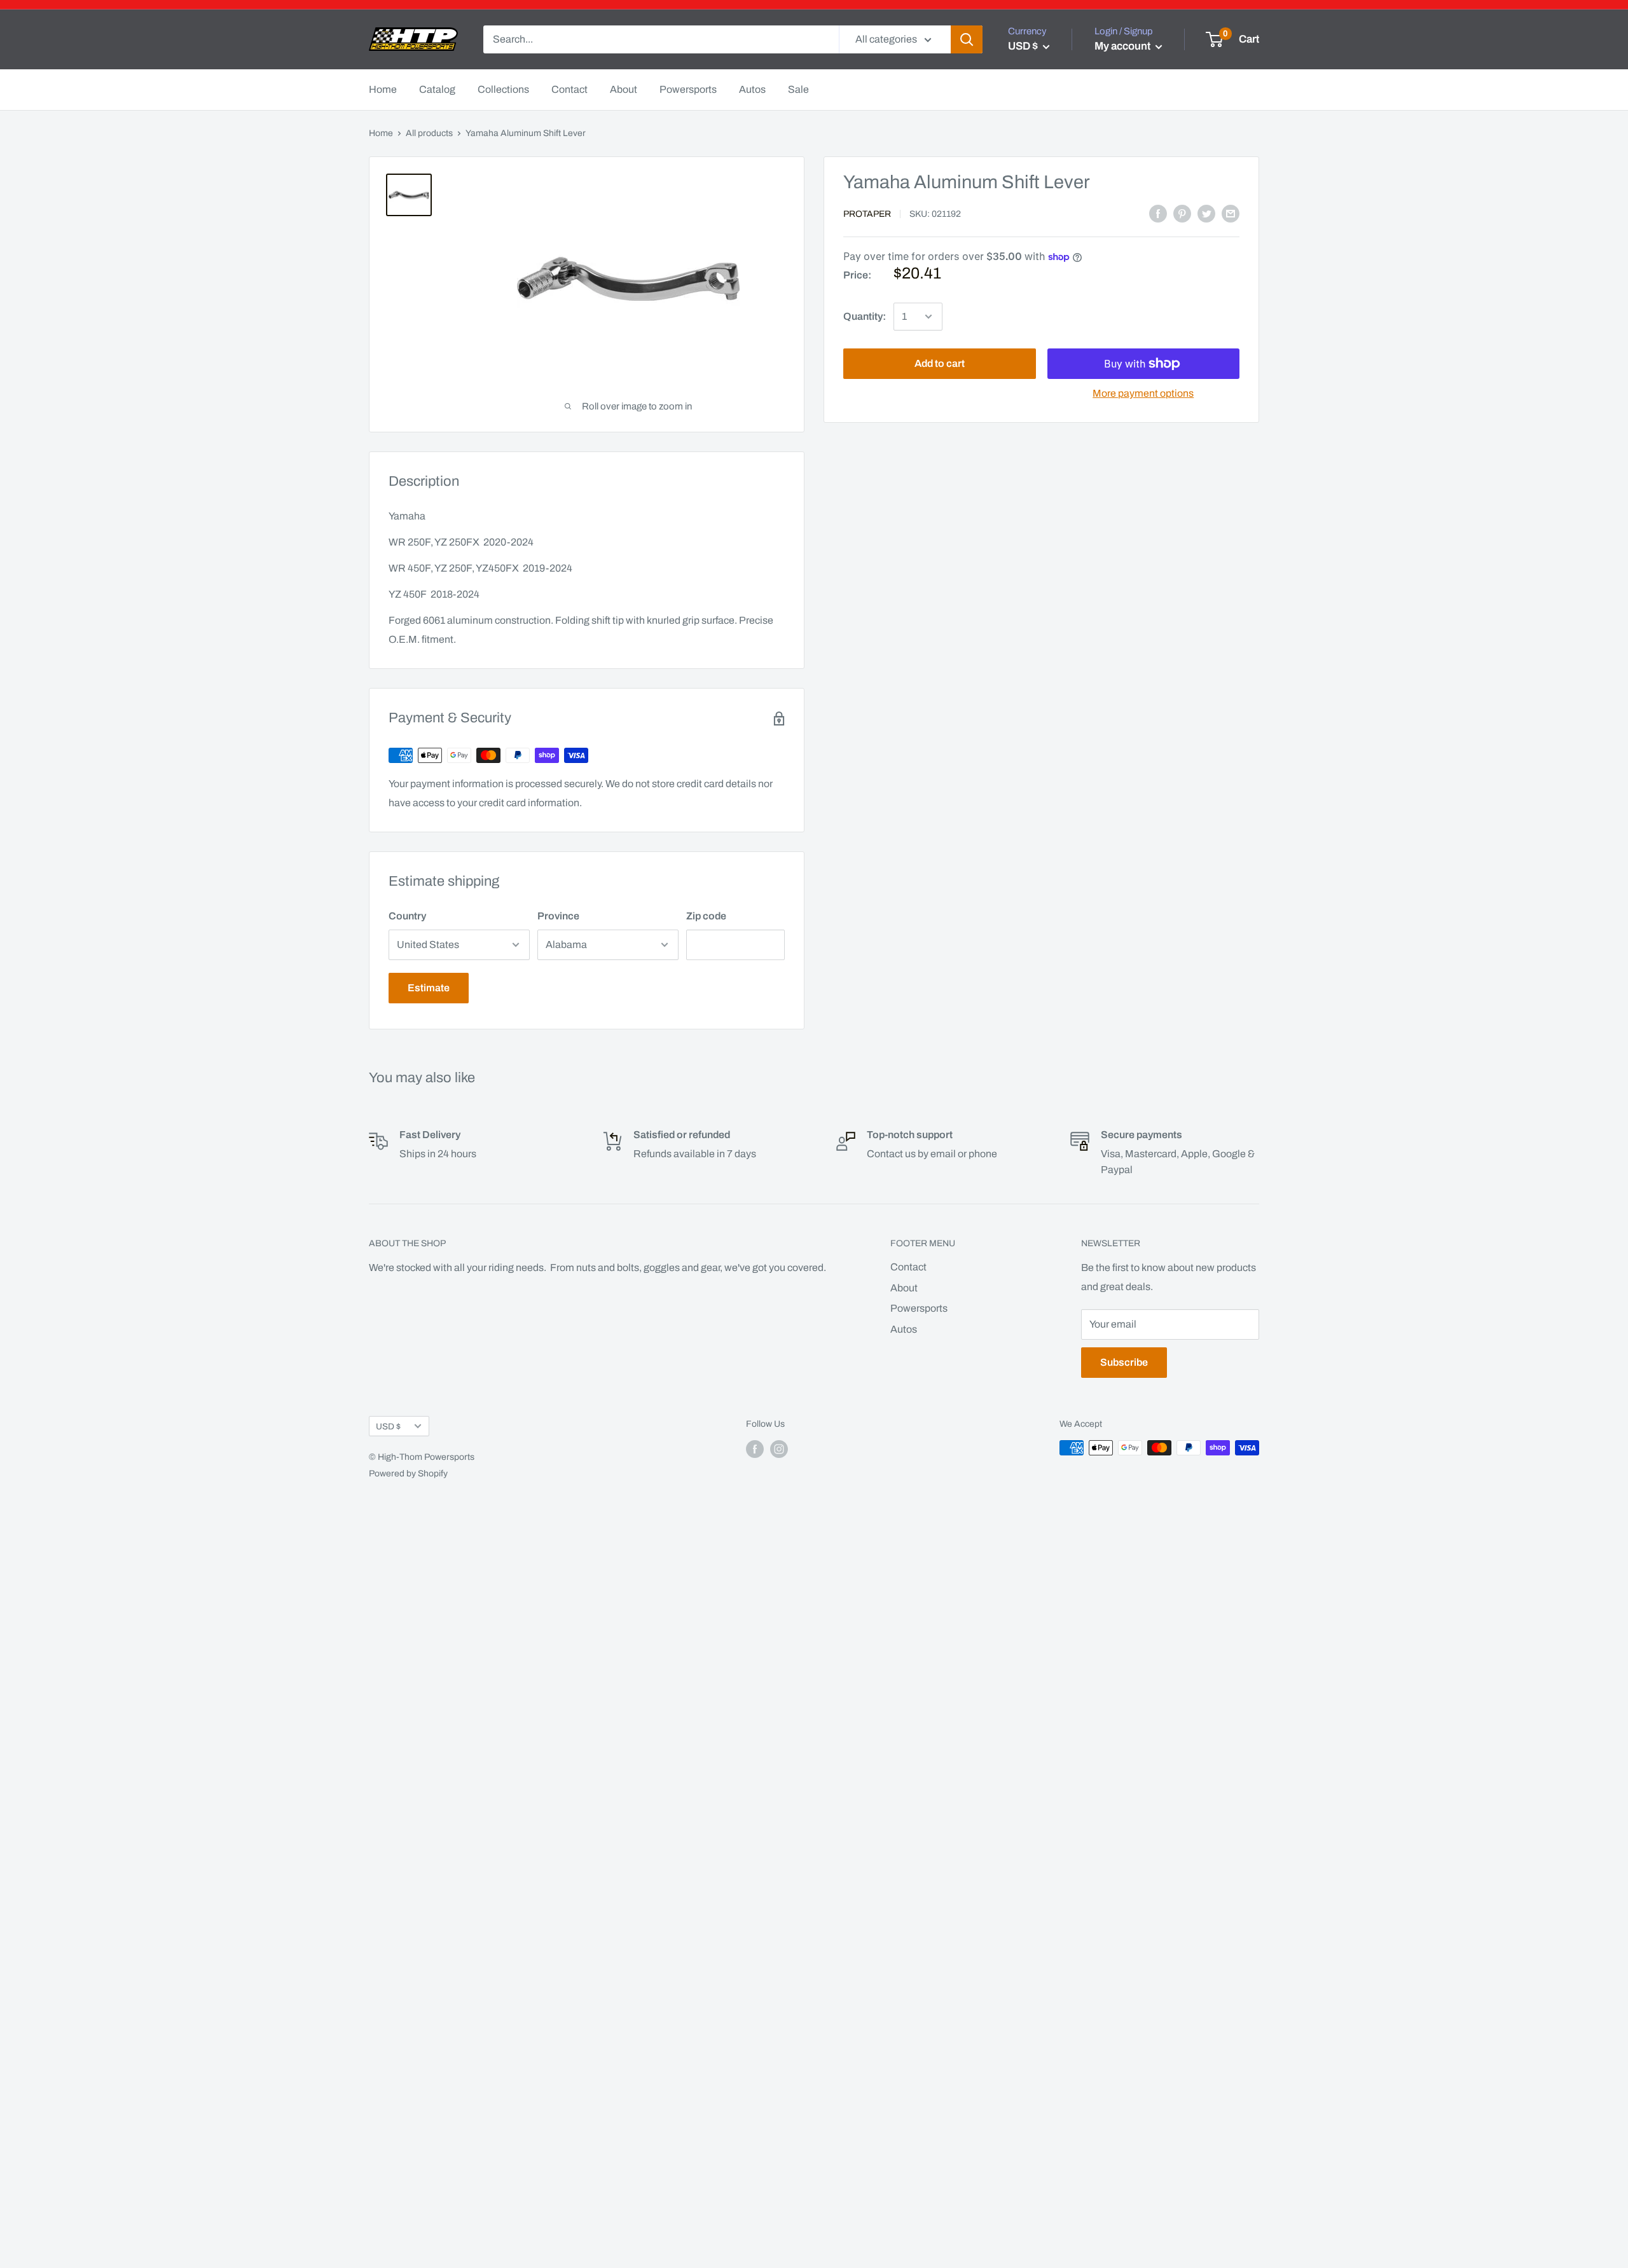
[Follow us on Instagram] (779, 1449)
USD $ (388, 1426)
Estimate (429, 988)
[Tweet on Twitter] (1206, 214)
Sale (798, 89)
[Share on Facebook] (1158, 214)
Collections (503, 89)
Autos (752, 89)
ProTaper (867, 214)
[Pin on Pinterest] (1182, 214)
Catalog (437, 89)
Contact (569, 89)
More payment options (1143, 393)
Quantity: (865, 317)
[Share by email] (1231, 214)
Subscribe (1124, 1362)
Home (383, 89)
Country (407, 916)
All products (429, 133)
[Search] (967, 39)
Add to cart (940, 363)
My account (1123, 46)
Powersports (688, 89)
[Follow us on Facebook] (755, 1449)
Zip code (706, 916)
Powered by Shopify (408, 1474)
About (624, 89)
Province (558, 916)
